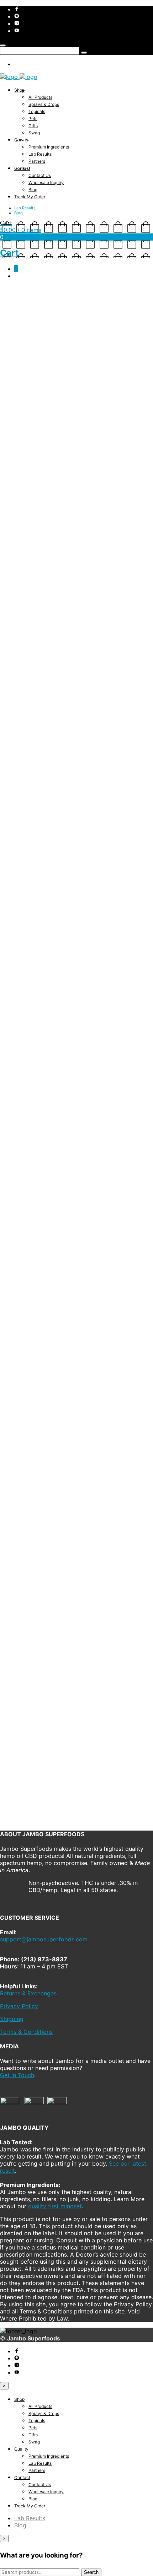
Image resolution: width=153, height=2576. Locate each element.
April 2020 (28, 1206)
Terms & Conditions (26, 1574)
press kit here (41, 1664)
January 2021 (32, 1149)
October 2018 (33, 1305)
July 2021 (27, 1128)
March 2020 (31, 1213)
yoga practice (116, 893)
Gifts (33, 126)
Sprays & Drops (44, 104)
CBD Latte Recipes (39, 955)
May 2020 (28, 1199)
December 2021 (36, 1114)
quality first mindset (55, 1769)
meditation (120, 888)
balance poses (16, 888)
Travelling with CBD (41, 976)
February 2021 (33, 1142)
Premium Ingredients (49, 147)
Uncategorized (34, 1384)
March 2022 (31, 1092)
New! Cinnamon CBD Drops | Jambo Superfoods (80, 1034)
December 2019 (36, 1234)
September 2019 (36, 1256)
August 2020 (32, 1185)
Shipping (12, 1561)
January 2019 (32, 1291)
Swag (34, 133)
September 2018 (36, 1313)
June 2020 (29, 1192)
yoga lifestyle (84, 893)
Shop (19, 90)
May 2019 (27, 1277)
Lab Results (40, 154)
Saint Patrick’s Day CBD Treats (56, 969)
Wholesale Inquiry (46, 182)
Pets (33, 118)
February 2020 (34, 1220)
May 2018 (27, 1327)
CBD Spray (55, 1063)
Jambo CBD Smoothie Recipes (56, 983)
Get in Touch (17, 1644)
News (22, 1377)
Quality (21, 140)
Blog (33, 190)
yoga (61, 893)
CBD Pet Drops (60, 1049)
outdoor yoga (15, 893)
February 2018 (33, 1334)
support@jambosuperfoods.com (62, 1484)
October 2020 (33, 1170)
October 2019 (33, 1249)
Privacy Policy (19, 1548)
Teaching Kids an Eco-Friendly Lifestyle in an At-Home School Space (76, 919)
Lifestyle (85, 318)
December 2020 (36, 1156)
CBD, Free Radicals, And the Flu (57, 1027)
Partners (37, 161)
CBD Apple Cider (46, 1041)
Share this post (24, 901)
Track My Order (30, 197)
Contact (22, 168)
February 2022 (34, 1099)
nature (141, 888)
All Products (40, 97)
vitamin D (43, 893)
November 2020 (36, 1163)
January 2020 (33, 1227)
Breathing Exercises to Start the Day (64, 962)
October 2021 (33, 1121)
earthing (44, 888)
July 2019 (27, 1270)
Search (9, 925)
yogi (139, 893)
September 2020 (37, 1177)
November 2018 (36, 1298)
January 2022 (33, 1106)
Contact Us (40, 175)
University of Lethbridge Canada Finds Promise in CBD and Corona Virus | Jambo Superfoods (81, 1017)
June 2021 (28, 1135)
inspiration (93, 888)
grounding (68, 888)
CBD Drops (58, 1056)
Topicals (37, 111)
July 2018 (27, 1320)
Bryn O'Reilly (14, 318)
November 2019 (36, 1241)
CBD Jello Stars (17, 913)
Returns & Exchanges (28, 1535)
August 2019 (31, 1263)
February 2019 (33, 1284)
